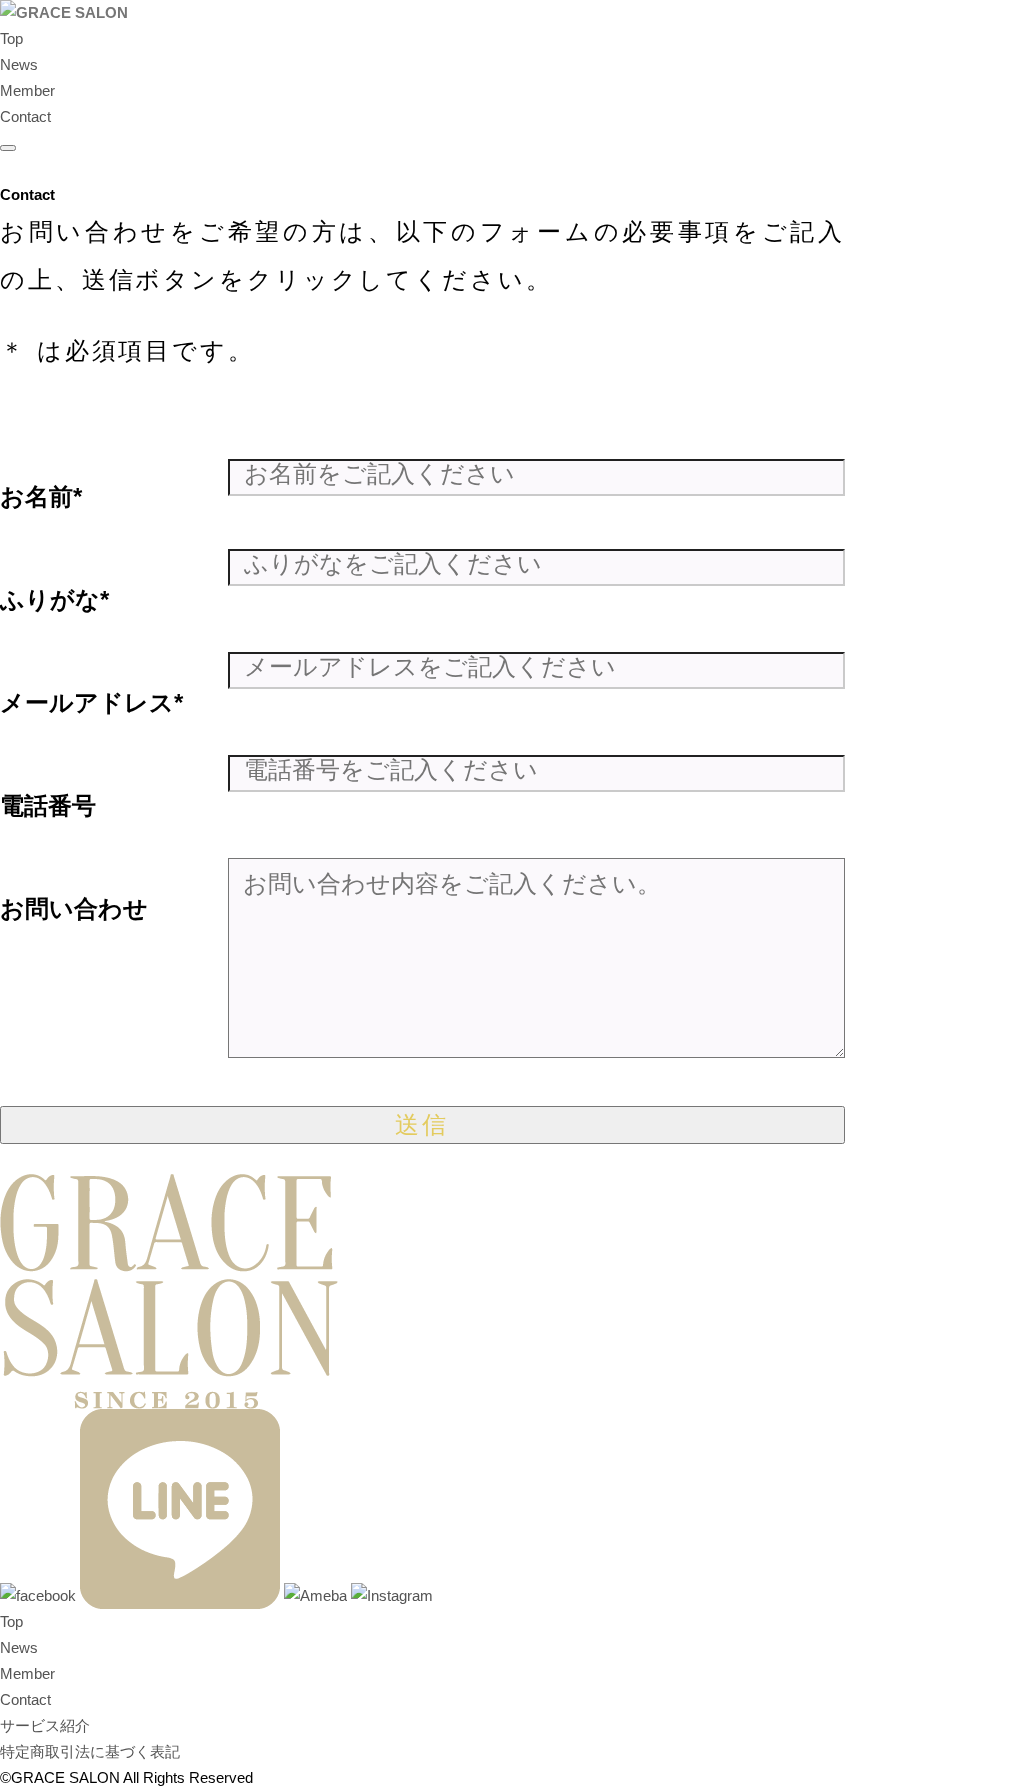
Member (27, 90)
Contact (25, 116)
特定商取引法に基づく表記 (90, 1751)
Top (11, 38)
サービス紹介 (45, 1725)
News (19, 64)
